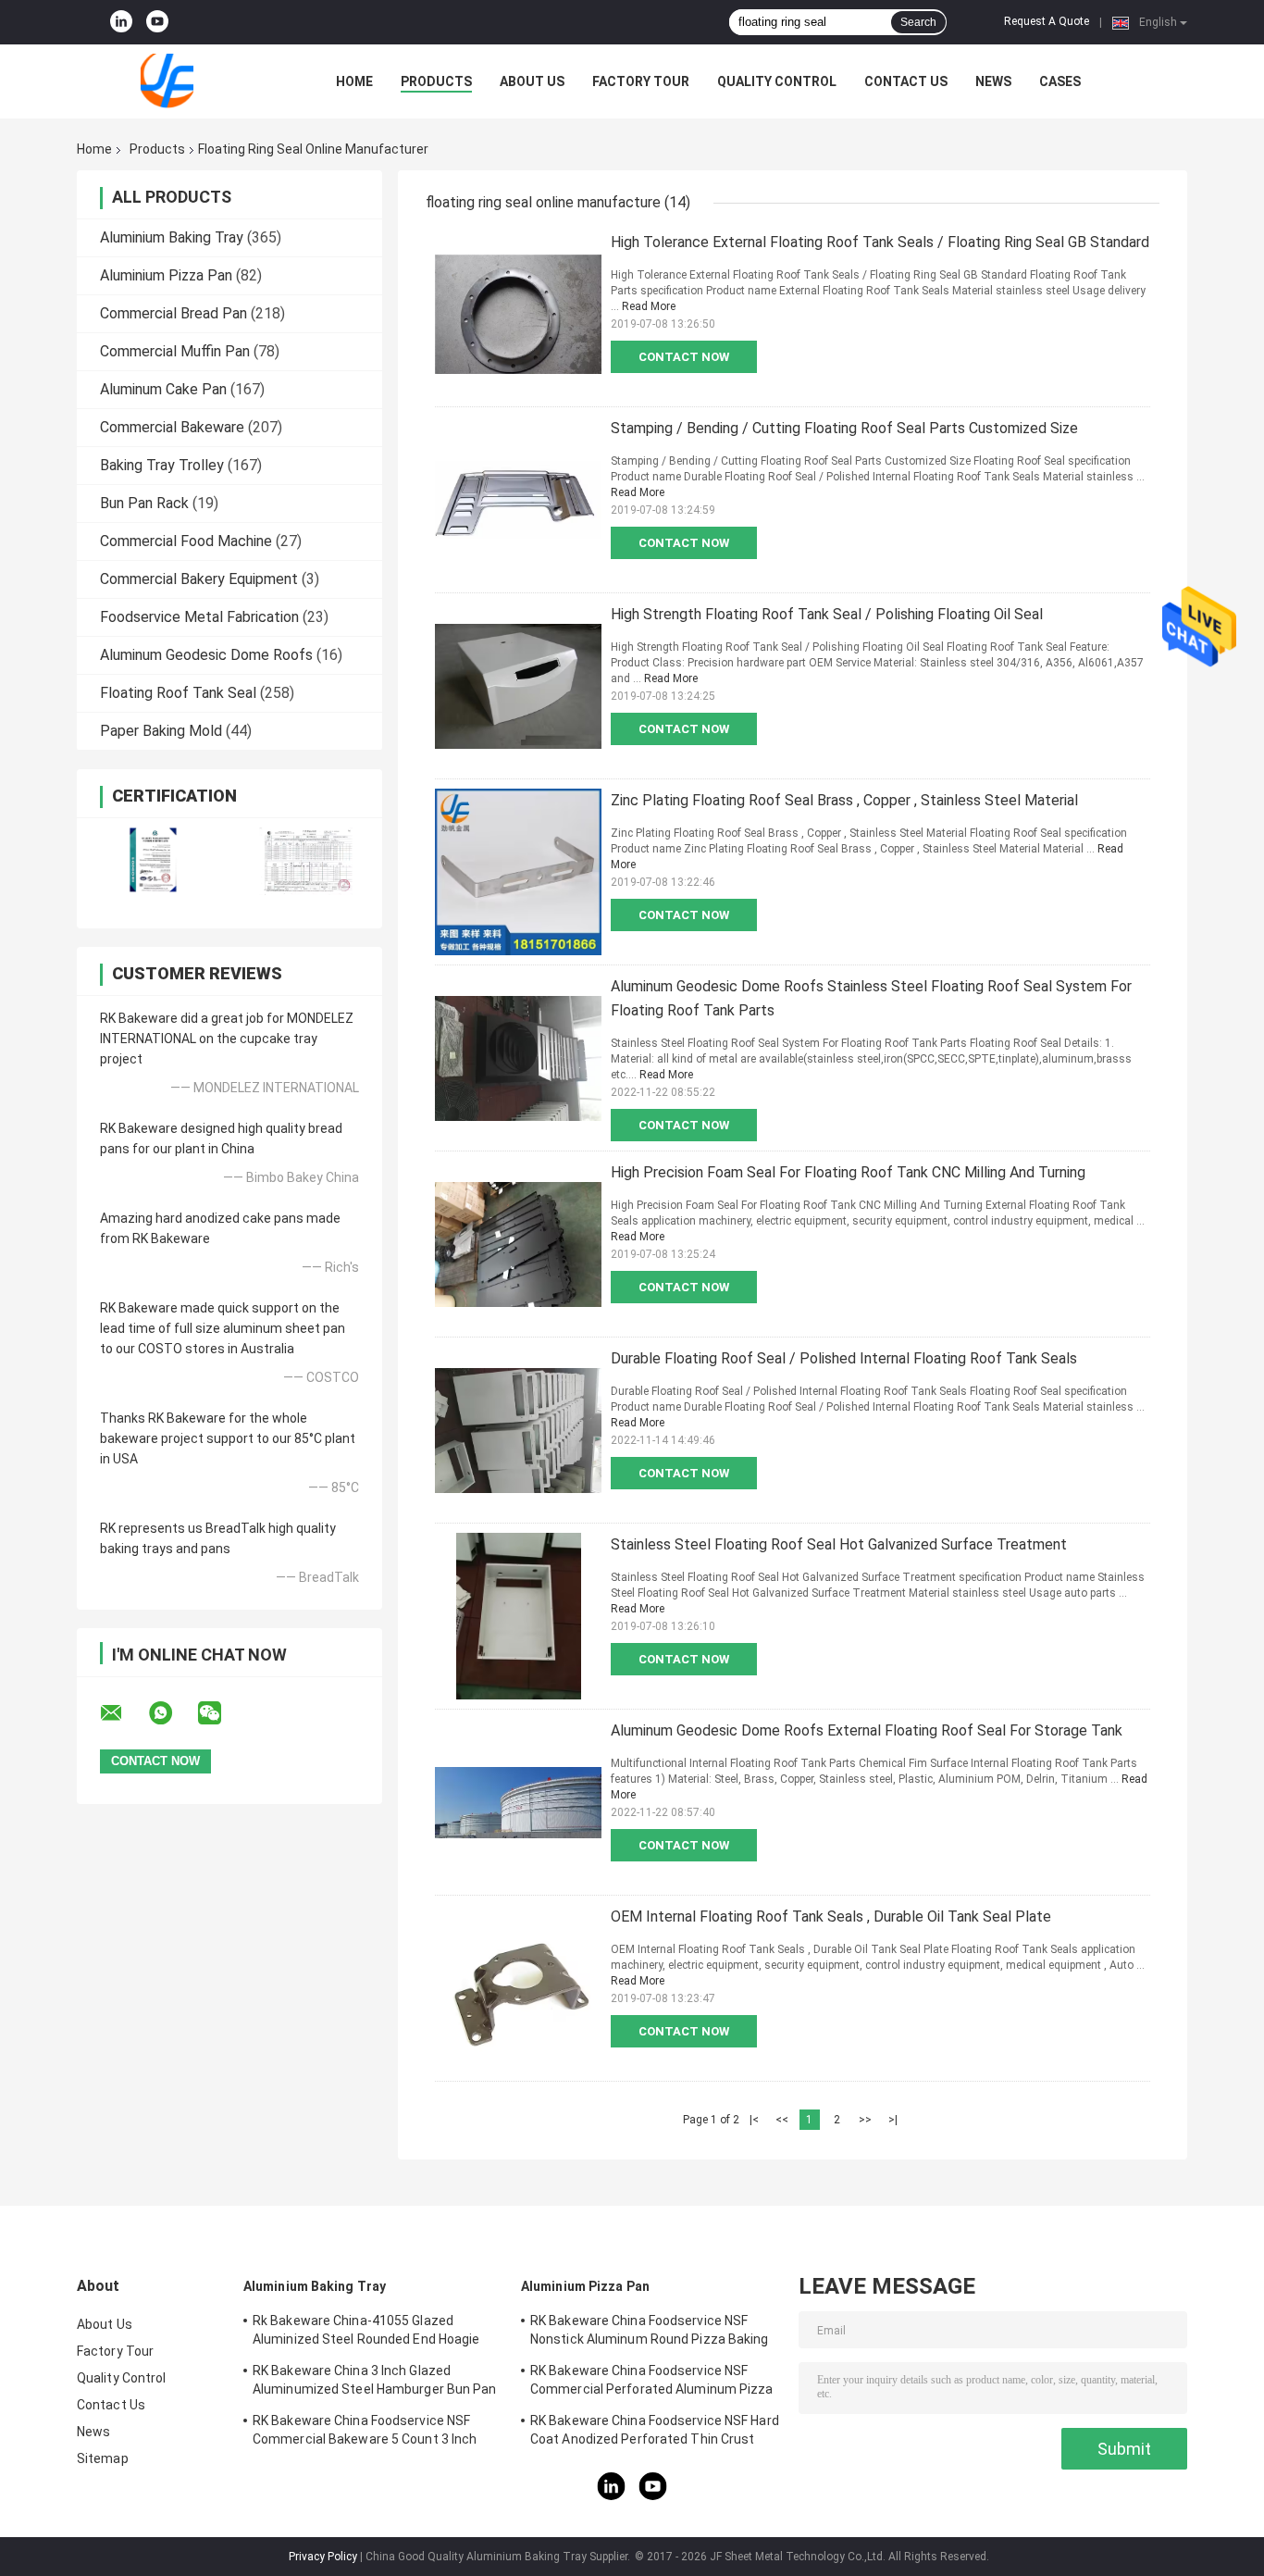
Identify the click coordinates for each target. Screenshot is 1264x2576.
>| (893, 2120)
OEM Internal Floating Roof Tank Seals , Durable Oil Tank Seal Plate (831, 1916)
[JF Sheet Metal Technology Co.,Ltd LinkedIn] (121, 22)
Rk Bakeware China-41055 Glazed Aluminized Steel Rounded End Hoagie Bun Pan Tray (366, 2333)
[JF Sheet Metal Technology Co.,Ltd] (179, 81)
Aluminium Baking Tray (172, 237)
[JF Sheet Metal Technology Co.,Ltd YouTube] (157, 22)
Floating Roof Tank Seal (178, 693)
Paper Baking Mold (161, 731)
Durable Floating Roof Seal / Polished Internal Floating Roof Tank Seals (844, 1358)
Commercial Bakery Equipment (199, 579)
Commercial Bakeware (172, 427)
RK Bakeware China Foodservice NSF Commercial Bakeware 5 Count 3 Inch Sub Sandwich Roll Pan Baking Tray (365, 2433)
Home (354, 81)
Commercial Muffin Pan (175, 351)
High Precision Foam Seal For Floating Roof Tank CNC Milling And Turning (848, 1172)
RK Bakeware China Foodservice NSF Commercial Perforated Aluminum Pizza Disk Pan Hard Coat (652, 2383)
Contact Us (906, 81)
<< (782, 2120)
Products (436, 81)
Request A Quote (1047, 21)
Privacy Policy (323, 2557)
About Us (532, 81)
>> (865, 2120)
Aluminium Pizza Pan (166, 275)
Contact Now (684, 357)
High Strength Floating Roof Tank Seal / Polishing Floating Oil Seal (827, 614)
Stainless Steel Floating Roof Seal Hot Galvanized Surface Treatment (839, 1544)
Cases (1060, 81)
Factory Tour (641, 81)
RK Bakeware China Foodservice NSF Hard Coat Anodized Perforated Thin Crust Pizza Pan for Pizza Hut (655, 2433)
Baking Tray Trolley (162, 465)
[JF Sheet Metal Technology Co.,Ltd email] (123, 1713)
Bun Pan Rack (144, 503)
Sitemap (103, 2458)
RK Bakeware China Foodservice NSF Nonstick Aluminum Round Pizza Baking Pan (650, 2333)
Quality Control (777, 81)
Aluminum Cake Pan (163, 389)
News (993, 81)
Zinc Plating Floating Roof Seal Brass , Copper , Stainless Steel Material (844, 800)
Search (918, 22)
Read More (649, 306)
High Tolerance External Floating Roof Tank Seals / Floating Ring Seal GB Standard (880, 242)
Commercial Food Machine (186, 541)
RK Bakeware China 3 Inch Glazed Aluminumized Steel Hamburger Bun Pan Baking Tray (375, 2383)
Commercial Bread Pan (173, 313)
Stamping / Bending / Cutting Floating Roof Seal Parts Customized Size (844, 428)
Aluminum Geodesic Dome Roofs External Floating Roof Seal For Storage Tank (867, 1730)
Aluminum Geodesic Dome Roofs (206, 655)
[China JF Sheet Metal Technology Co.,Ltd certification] (153, 861)
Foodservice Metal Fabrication (199, 617)
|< (754, 2120)
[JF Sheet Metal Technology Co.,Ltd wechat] (221, 1713)
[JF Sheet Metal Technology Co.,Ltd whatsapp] (172, 1713)
